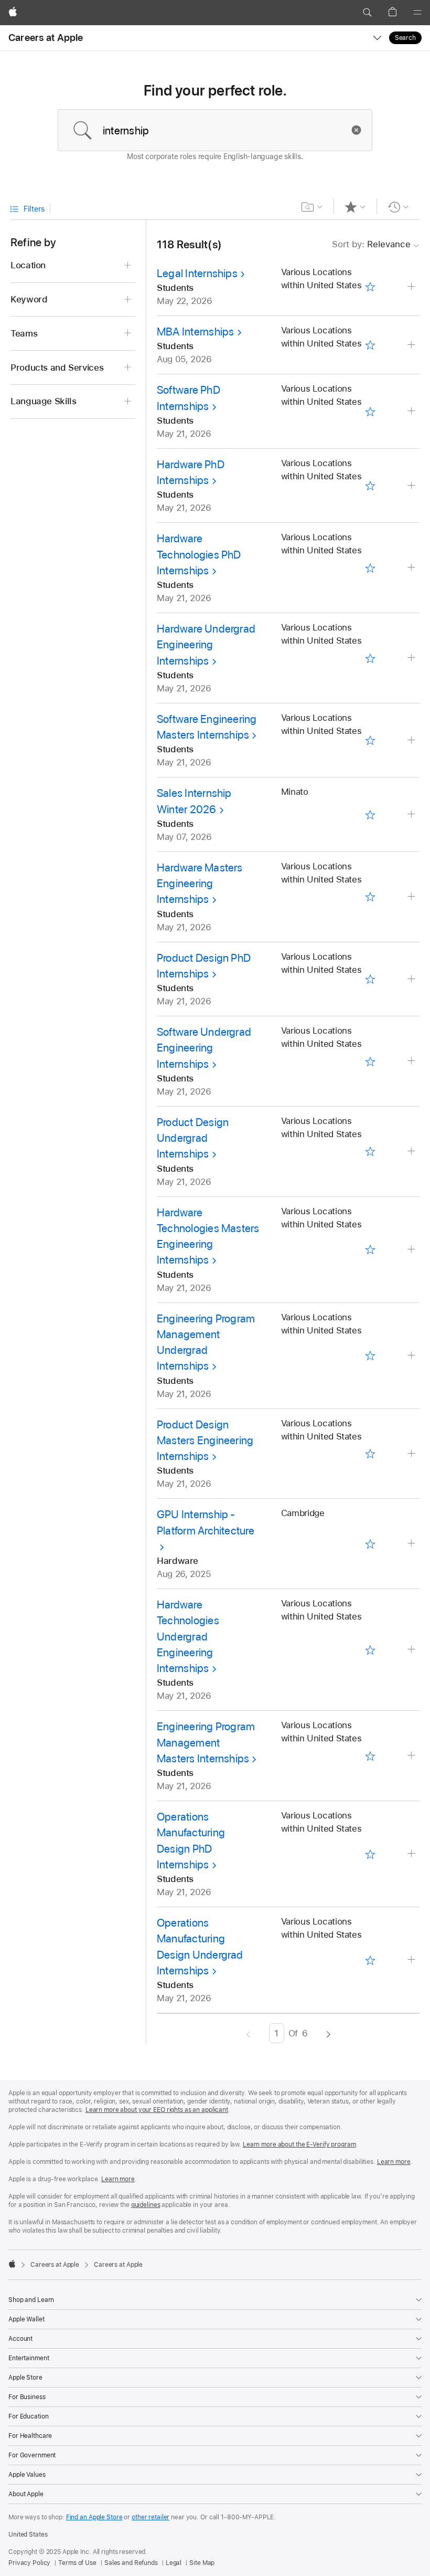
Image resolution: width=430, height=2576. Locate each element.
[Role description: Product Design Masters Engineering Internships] (412, 1454)
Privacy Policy (29, 2563)
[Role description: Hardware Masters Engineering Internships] (412, 897)
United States (28, 2535)
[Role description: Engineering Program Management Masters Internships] (412, 1756)
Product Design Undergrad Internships (193, 1138)
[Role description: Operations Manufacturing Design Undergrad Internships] (412, 1960)
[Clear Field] (359, 130)
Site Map (202, 2563)
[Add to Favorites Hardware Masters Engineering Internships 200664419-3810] (370, 897)
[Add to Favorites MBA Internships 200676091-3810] (370, 345)
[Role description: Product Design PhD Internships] (412, 979)
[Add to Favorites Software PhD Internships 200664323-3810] (370, 411)
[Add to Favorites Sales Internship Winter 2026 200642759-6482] (370, 814)
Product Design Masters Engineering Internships (205, 1441)
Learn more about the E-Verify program (299, 2144)
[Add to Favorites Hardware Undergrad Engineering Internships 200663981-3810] (370, 658)
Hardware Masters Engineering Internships (200, 884)
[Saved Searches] (312, 207)
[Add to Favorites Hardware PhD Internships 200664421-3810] (370, 486)
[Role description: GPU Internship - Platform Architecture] (412, 1544)
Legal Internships (197, 273)
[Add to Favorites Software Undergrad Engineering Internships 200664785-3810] (370, 1061)
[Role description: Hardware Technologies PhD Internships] (412, 568)
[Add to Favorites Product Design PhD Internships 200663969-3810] (370, 979)
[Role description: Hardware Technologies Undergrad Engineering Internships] (412, 1650)
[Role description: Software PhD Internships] (412, 411)
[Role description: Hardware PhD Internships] (412, 486)
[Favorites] (355, 207)
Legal (174, 2563)
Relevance (371, 244)
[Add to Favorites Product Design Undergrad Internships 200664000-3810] (370, 1152)
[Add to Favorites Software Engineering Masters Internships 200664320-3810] (370, 740)
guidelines (146, 2205)
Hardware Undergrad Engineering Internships (206, 645)
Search (405, 38)
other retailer (150, 2517)
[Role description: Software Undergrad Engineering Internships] (412, 1061)
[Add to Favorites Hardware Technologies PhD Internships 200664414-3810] (370, 568)
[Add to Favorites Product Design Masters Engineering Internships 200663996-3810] (370, 1454)
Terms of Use (77, 2563)
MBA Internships (195, 332)
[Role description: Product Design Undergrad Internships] (412, 1152)
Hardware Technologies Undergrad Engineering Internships (188, 1636)
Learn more (394, 2162)
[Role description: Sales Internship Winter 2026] (412, 814)
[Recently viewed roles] (398, 207)
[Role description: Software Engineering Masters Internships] (412, 740)
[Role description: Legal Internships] (412, 287)
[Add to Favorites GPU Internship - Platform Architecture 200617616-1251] (370, 1544)
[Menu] (417, 13)
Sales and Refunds (131, 2563)
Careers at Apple (46, 38)
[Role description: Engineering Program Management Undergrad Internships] (412, 1356)
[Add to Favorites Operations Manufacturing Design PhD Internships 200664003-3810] (370, 1854)
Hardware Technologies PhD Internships (199, 554)
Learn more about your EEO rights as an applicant (157, 2110)
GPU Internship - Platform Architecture (206, 1522)
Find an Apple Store (94, 2517)
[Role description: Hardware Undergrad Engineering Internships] (412, 658)
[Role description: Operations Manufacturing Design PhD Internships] (412, 1854)
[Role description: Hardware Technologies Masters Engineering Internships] (412, 1250)
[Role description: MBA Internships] (412, 345)
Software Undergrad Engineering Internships (204, 1048)
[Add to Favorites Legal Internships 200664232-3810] (370, 287)
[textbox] (215, 130)
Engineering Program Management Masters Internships (206, 1742)
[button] (367, 13)
